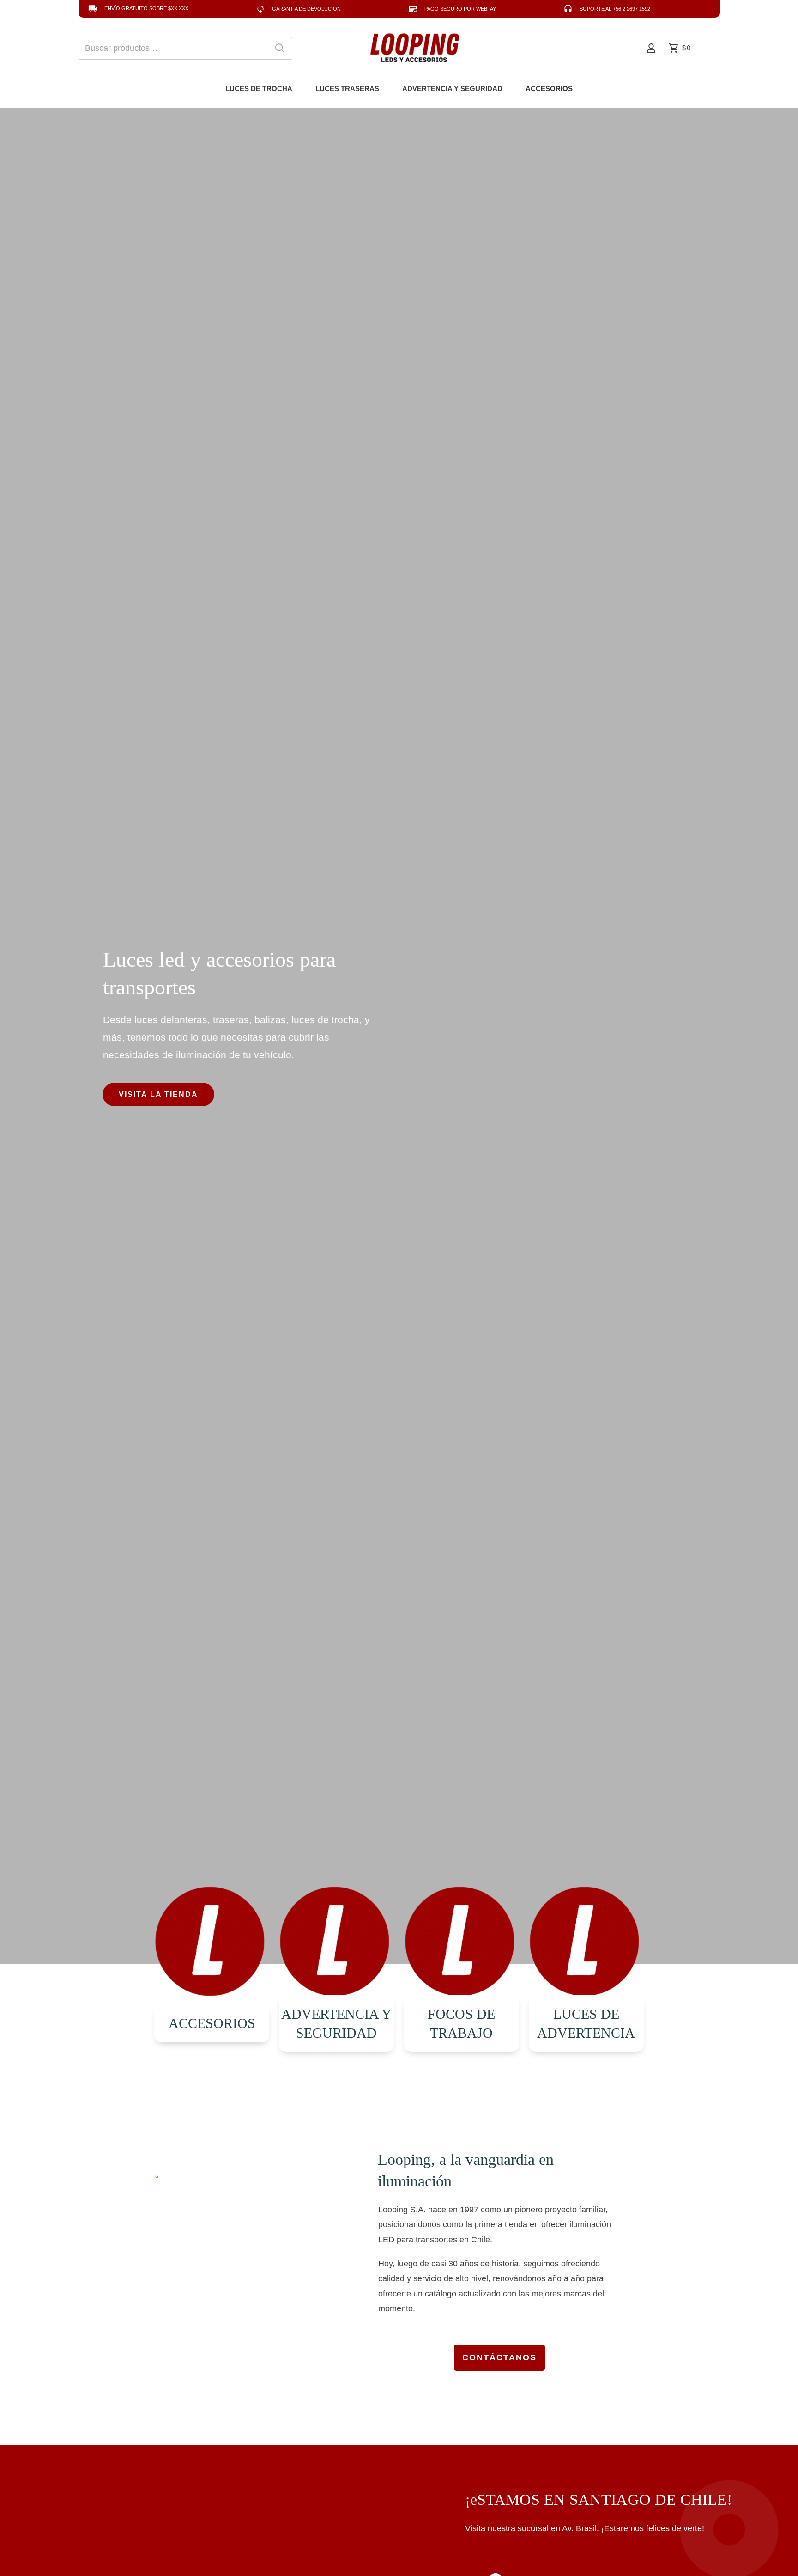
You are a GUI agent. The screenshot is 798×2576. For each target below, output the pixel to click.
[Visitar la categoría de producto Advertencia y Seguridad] (336, 1943)
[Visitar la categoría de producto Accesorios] (212, 1943)
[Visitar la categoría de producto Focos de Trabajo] (462, 1943)
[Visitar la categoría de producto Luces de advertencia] (586, 1943)
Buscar (280, 48)
